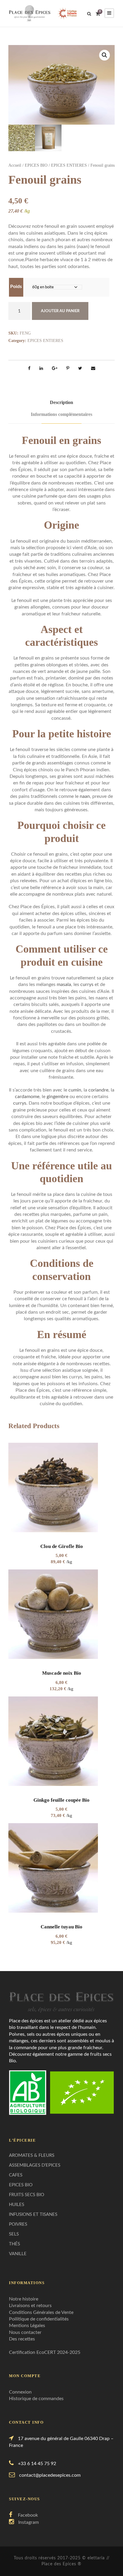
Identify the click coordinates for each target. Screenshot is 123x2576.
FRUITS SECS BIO (27, 2195)
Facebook (28, 2515)
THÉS (14, 2244)
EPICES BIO (36, 165)
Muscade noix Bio (62, 1673)
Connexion (20, 2392)
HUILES (17, 2205)
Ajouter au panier (60, 311)
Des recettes (22, 2339)
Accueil (15, 165)
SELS (14, 2234)
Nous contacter (25, 2332)
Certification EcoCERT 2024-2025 (45, 2352)
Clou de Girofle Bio (62, 1546)
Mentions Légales (27, 2326)
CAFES (16, 2175)
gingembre (57, 1097)
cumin (75, 1090)
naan (85, 796)
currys (87, 984)
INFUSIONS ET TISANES (33, 2214)
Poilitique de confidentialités (39, 2319)
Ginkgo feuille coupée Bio (61, 1800)
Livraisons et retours (30, 2306)
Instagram (29, 2522)
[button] (104, 55)
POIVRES (18, 2224)
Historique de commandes (36, 2399)
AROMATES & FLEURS (32, 2155)
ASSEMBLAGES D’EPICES (35, 2165)
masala (64, 984)
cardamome (27, 1097)
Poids (16, 287)
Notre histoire (24, 2299)
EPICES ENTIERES (69, 165)
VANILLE (18, 2254)
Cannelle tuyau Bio (61, 1927)
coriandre (98, 1090)
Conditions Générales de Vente (41, 2312)
